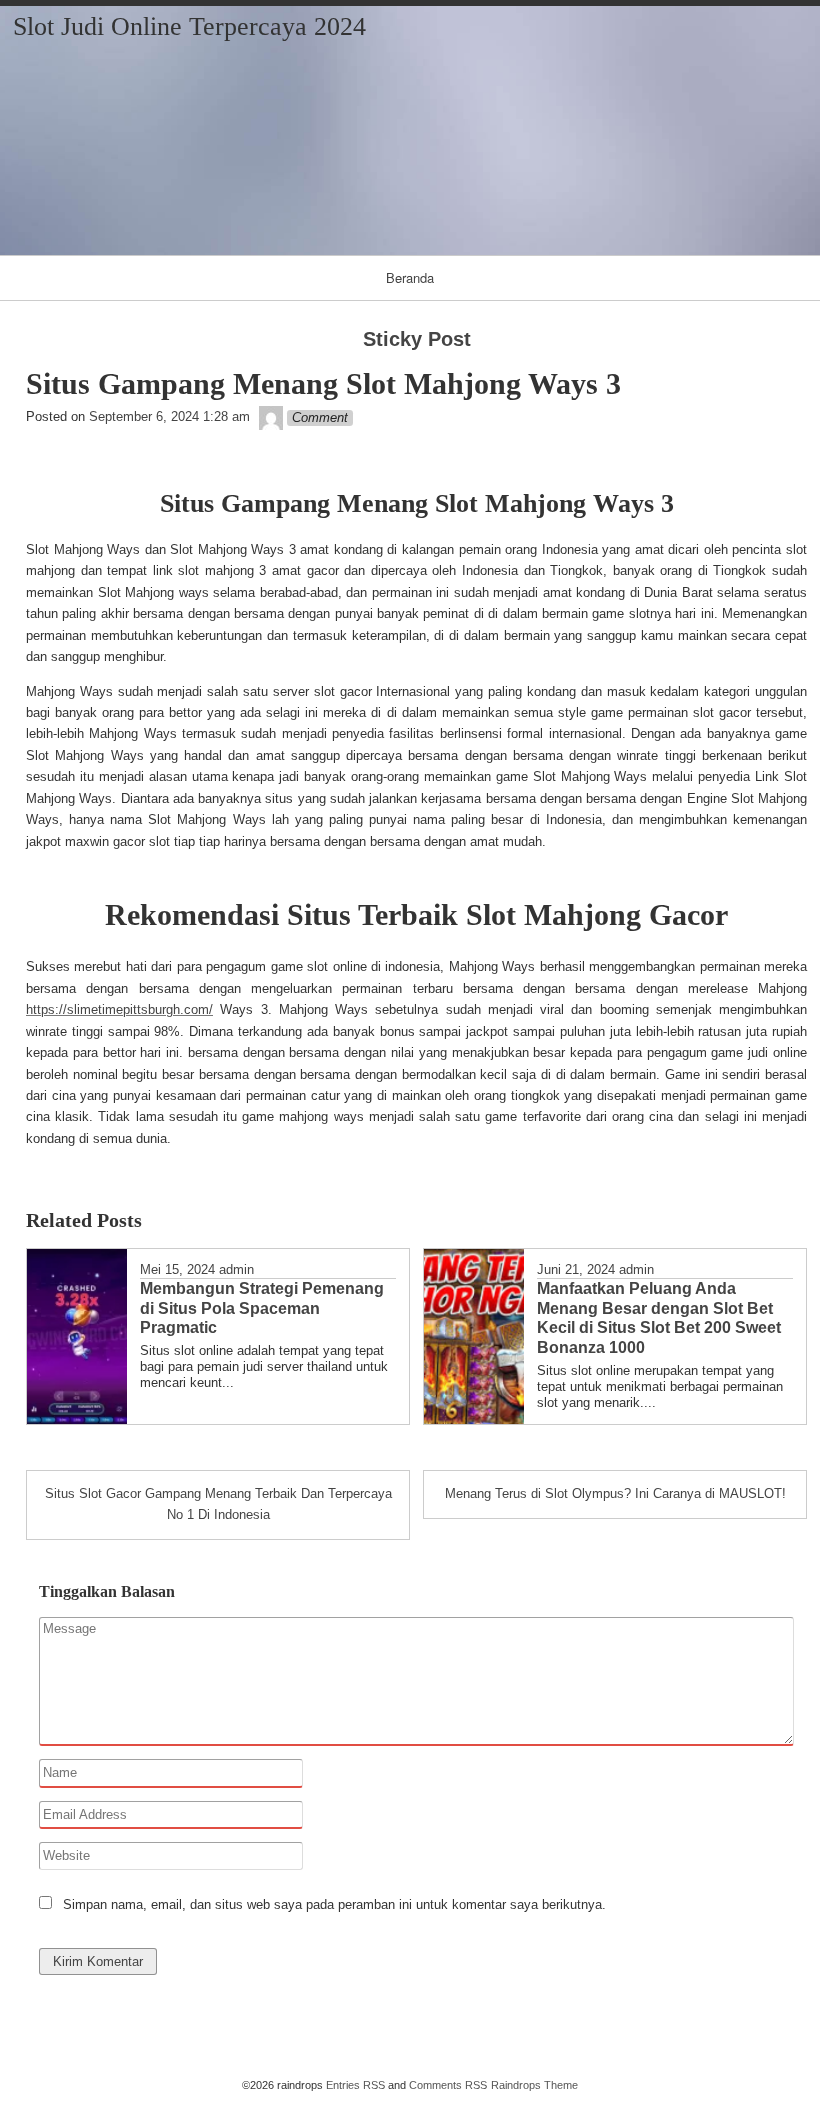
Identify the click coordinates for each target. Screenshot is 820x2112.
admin (236, 1269)
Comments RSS (448, 2085)
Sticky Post (417, 339)
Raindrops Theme (534, 2085)
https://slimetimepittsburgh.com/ (119, 1009)
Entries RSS (355, 2085)
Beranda (410, 277)
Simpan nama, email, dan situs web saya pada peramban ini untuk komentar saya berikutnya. (334, 1904)
